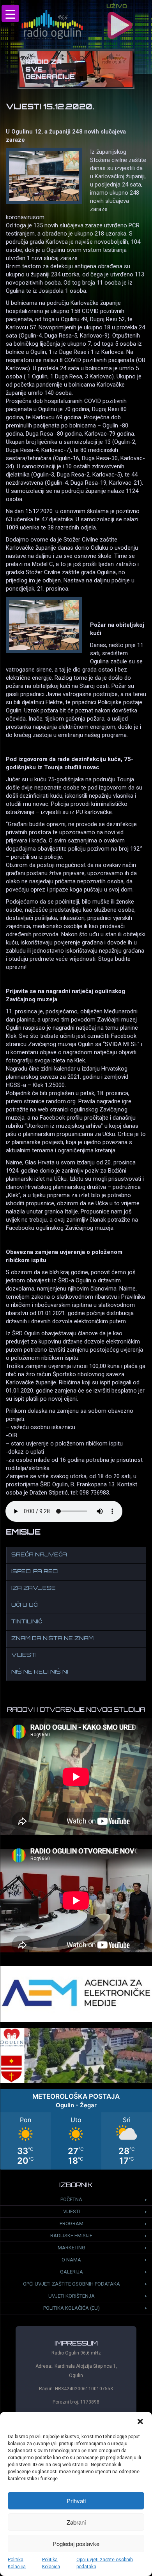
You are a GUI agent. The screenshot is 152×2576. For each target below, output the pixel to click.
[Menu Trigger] (10, 13)
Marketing (72, 2248)
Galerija (72, 2272)
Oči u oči (25, 1605)
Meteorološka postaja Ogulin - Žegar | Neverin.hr (76, 2129)
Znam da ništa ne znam (52, 1639)
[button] (140, 2421)
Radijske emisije (71, 2236)
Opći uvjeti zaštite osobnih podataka (105, 2563)
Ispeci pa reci (35, 1572)
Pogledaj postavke (76, 2543)
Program (72, 2223)
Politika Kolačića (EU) (72, 2308)
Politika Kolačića (17, 2563)
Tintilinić (27, 1622)
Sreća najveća (39, 1555)
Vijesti (24, 1655)
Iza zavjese (34, 1589)
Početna (71, 2199)
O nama (71, 2260)
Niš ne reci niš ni (40, 1672)
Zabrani (76, 2522)
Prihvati (76, 2501)
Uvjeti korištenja (72, 2296)
